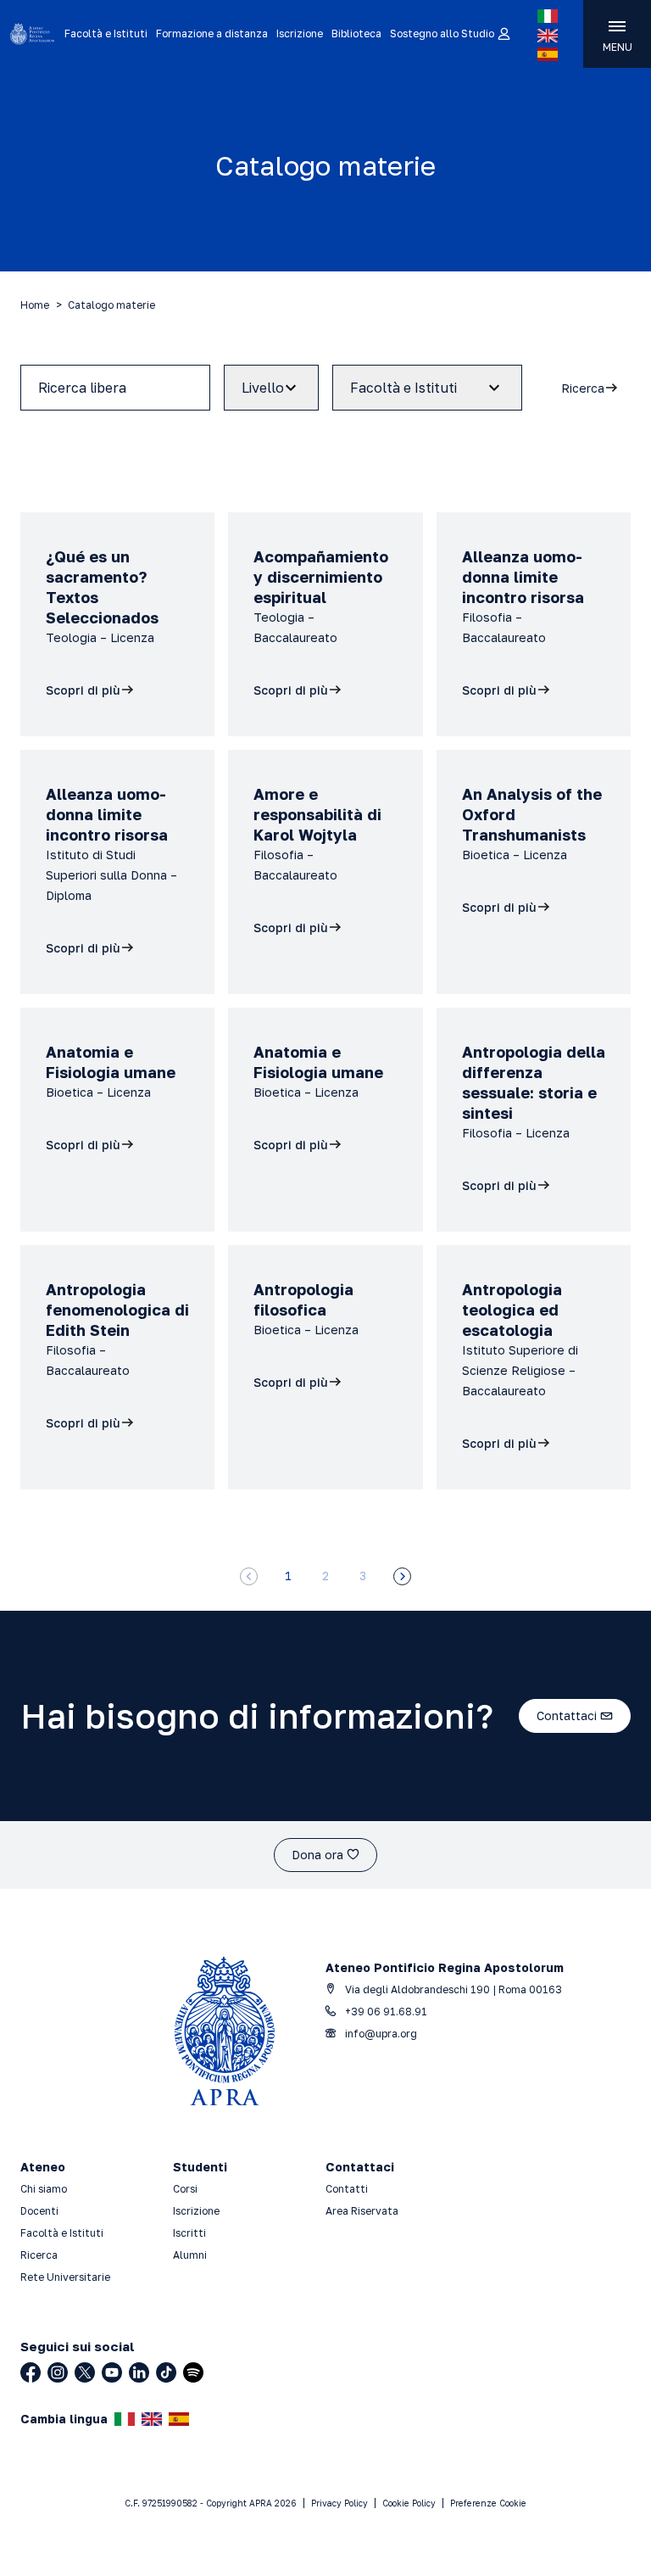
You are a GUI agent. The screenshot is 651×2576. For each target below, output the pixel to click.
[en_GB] (548, 36)
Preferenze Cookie (488, 2503)
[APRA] (32, 34)
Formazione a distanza (212, 34)
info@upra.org (380, 2034)
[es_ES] (548, 54)
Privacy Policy (339, 2503)
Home (35, 305)
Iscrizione (300, 34)
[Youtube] (112, 2372)
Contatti (347, 2189)
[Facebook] (31, 2372)
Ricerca (39, 2255)
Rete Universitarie (65, 2277)
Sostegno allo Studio (442, 34)
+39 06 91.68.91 (385, 2012)
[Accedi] (503, 35)
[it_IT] (548, 16)
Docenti (39, 2211)
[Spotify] (193, 2372)
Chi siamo (44, 2189)
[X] (85, 2372)
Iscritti (189, 2233)
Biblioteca (356, 34)
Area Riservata (362, 2211)
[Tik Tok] (166, 2372)
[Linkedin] (139, 2372)
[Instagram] (58, 2372)
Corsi (185, 2189)
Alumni (190, 2255)
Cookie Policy (409, 2503)
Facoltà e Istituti (106, 34)
